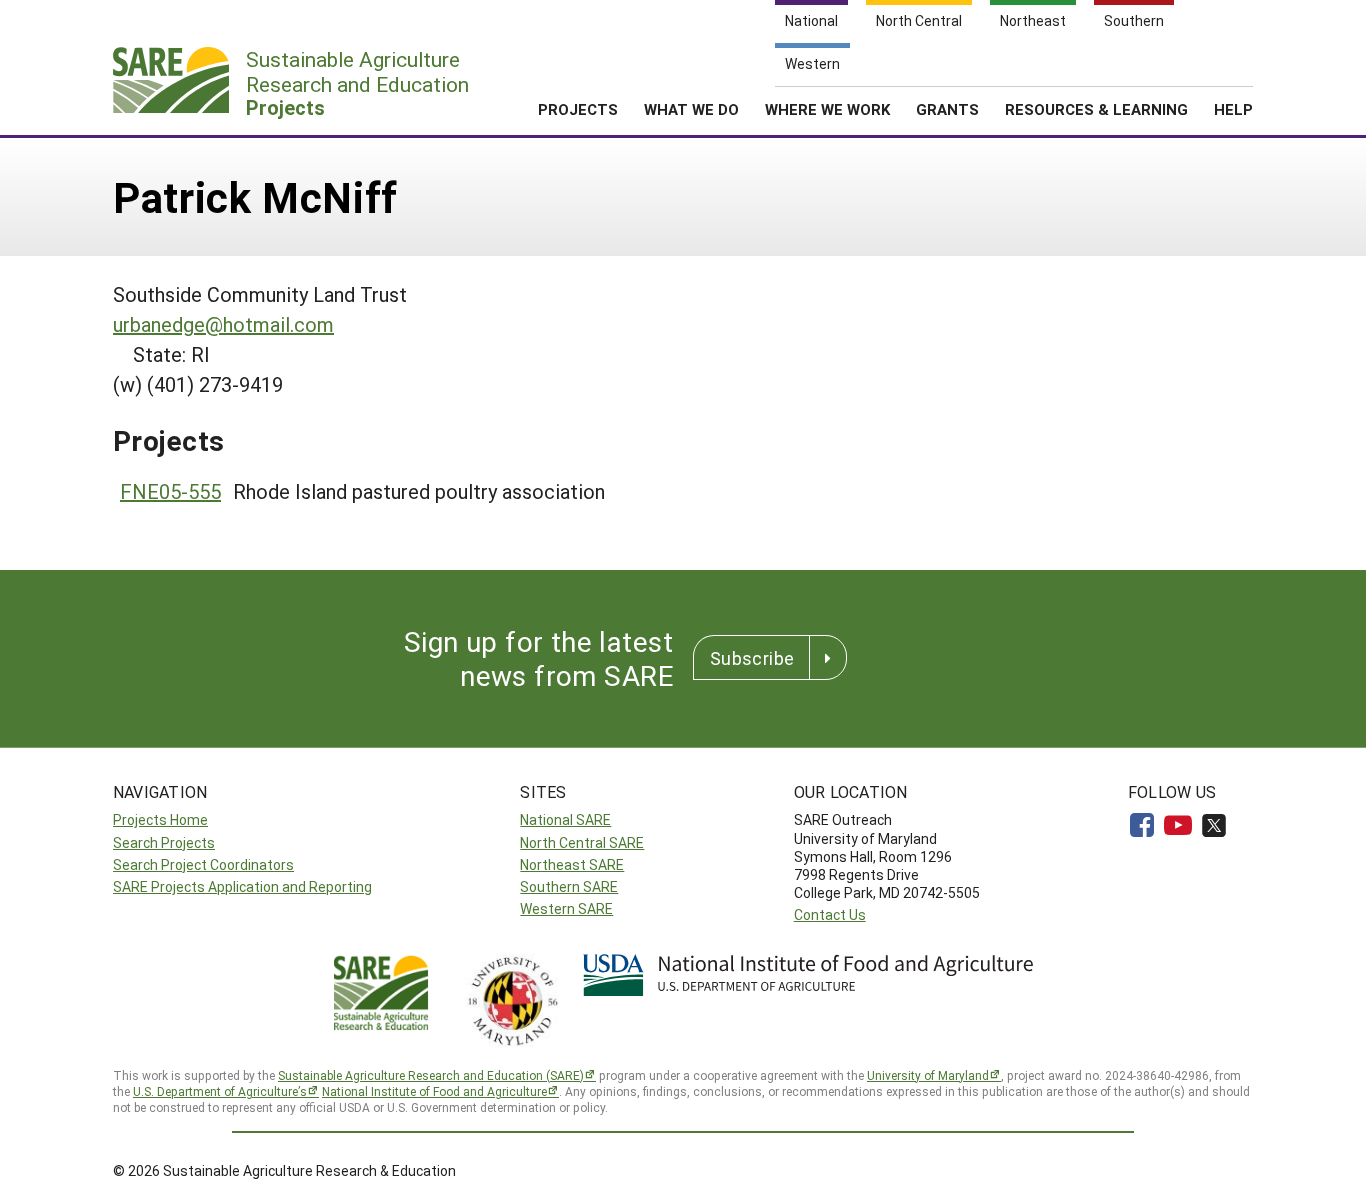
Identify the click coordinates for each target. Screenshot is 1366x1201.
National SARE (565, 819)
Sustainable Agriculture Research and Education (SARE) (431, 1075)
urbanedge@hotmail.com (223, 324)
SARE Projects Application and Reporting (242, 886)
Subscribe (752, 658)
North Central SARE (582, 842)
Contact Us (830, 914)
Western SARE (566, 908)
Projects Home (160, 819)
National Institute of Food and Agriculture (434, 1091)
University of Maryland (928, 1075)
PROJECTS (578, 109)
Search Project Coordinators (203, 864)
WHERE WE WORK (827, 109)
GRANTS (947, 109)
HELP (1233, 109)
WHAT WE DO (691, 109)
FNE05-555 (170, 491)
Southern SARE (569, 886)
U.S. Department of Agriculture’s (220, 1091)
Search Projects (164, 842)
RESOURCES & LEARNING (1096, 109)
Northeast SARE (572, 864)
